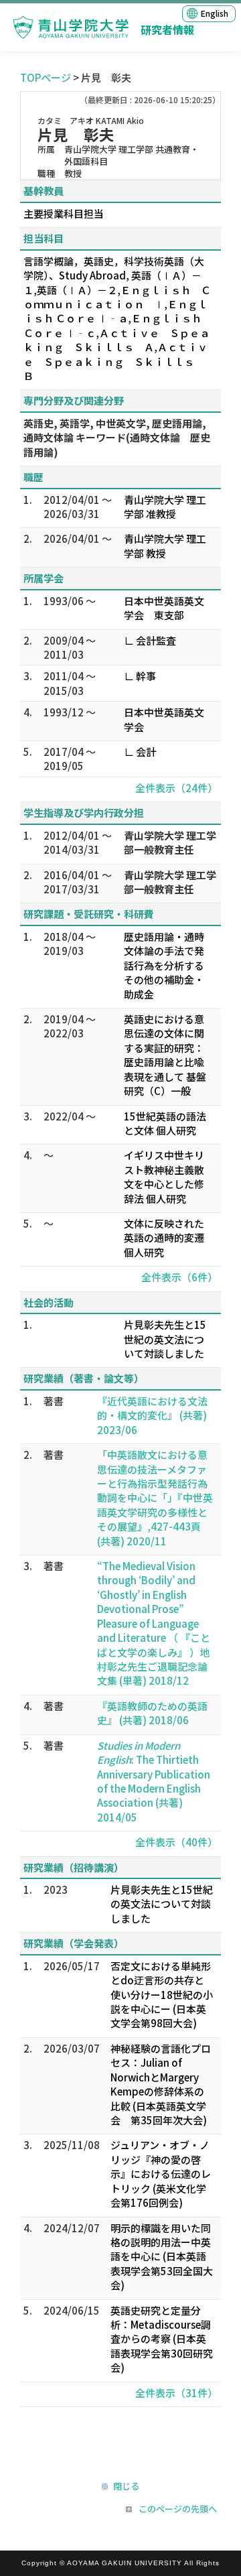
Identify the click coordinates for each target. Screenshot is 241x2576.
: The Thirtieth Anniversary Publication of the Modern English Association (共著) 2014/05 (154, 1781)
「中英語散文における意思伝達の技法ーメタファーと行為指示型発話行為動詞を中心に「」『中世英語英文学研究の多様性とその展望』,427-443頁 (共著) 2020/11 (155, 1498)
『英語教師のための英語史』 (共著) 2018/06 (152, 1713)
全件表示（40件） (176, 1842)
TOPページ (46, 77)
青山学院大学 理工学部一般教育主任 (170, 842)
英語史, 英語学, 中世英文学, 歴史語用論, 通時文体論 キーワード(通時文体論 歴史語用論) (117, 438)
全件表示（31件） (176, 2393)
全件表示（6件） (179, 1277)
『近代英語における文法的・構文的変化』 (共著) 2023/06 (152, 1415)
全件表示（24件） (176, 788)
